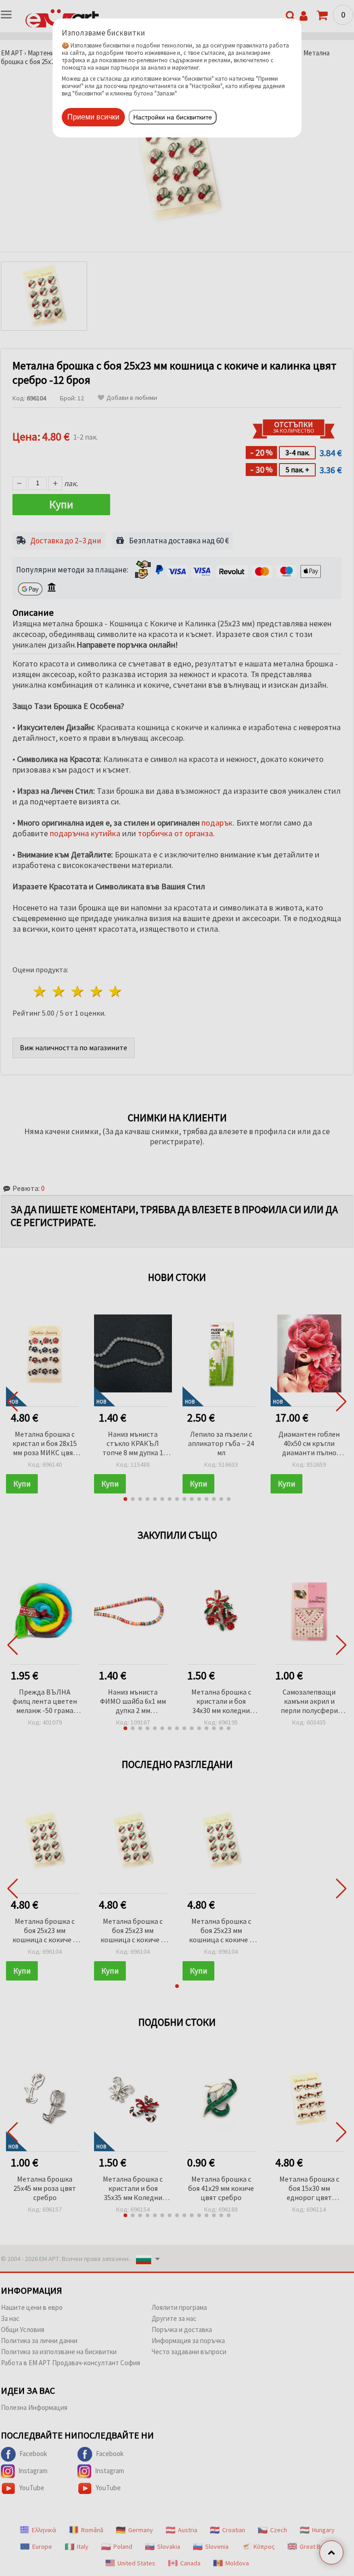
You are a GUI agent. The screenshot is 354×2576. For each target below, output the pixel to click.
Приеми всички (93, 117)
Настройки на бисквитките (173, 117)
